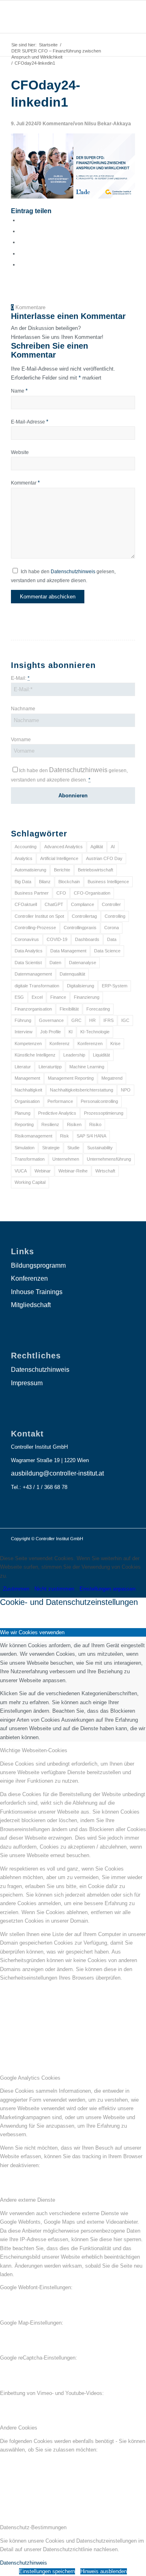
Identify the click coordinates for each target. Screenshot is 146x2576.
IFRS (108, 1020)
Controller (111, 904)
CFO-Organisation (92, 893)
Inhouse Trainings (37, 1292)
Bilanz (45, 882)
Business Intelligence (108, 882)
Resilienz (50, 1124)
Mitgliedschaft (31, 1305)
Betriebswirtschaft (96, 870)
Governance (51, 1020)
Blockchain (69, 882)
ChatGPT (54, 904)
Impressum (27, 1383)
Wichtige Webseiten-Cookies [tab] (34, 1750)
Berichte (62, 870)
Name (19, 391)
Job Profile (50, 1032)
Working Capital (30, 1182)
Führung (23, 1020)
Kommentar (25, 483)
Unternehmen (66, 1159)
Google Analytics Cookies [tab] (30, 2078)
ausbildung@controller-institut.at (57, 1473)
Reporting (24, 1124)
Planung (23, 1113)
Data (112, 939)
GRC (76, 1020)
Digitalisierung (81, 986)
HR (92, 1020)
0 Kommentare (56, 123)
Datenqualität (72, 974)
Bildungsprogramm (38, 1265)
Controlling (115, 916)
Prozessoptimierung (104, 1113)
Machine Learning (87, 1067)
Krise (115, 1043)
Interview (24, 1032)
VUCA (21, 1171)
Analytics (24, 858)
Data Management (68, 951)
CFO (61, 893)
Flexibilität (69, 1009)
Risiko (95, 1124)
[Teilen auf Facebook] (21, 220)
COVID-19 (57, 939)
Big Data (23, 882)
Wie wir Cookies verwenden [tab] (32, 1632)
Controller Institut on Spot (39, 916)
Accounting (26, 847)
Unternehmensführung (109, 1159)
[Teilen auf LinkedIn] (21, 254)
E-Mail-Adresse (30, 422)
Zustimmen (16, 1589)
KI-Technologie (95, 1032)
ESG (19, 997)
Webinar (43, 1171)
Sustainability (100, 1148)
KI (71, 1032)
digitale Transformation (37, 986)
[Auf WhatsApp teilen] (21, 242)
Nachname (23, 709)
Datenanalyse (83, 963)
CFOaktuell (26, 904)
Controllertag (84, 916)
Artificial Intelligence (59, 858)
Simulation (25, 1148)
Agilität (97, 847)
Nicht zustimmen (54, 1589)
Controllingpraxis (80, 928)
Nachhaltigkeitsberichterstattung (82, 1090)
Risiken (74, 1124)
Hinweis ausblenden (104, 2571)
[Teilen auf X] (21, 231)
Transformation (30, 1159)
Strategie (51, 1148)
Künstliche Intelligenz (35, 1055)
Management (27, 1078)
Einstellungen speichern (47, 2571)
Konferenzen (90, 1043)
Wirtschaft (105, 1171)
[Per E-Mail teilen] (21, 265)
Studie (73, 1148)
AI (113, 847)
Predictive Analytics (57, 1113)
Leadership (74, 1055)
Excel (37, 997)
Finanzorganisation (33, 1009)
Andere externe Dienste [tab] (28, 2200)
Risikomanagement (33, 1136)
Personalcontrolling (99, 1101)
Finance (58, 997)
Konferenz (60, 1043)
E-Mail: (20, 678)
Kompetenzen (28, 1043)
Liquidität (101, 1055)
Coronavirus (27, 939)
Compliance (83, 904)
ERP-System (115, 986)
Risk (64, 1136)
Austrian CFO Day (104, 858)
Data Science (107, 951)
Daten (55, 963)
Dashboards (87, 939)
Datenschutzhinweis (73, 572)
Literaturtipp (50, 1067)
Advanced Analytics (63, 847)
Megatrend (112, 1078)
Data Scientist (28, 963)
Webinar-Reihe (73, 1171)
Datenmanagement (33, 974)
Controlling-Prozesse (35, 928)
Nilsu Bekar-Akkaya (108, 123)
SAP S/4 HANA (91, 1136)
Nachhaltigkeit (28, 1090)
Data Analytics (29, 951)
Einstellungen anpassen (107, 1589)
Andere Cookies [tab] (19, 2428)
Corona (112, 928)
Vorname (21, 740)
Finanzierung (87, 997)
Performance (60, 1101)
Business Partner (32, 893)
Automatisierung (30, 870)
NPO (126, 1090)
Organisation (27, 1101)
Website (20, 452)
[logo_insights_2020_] (61, 17)
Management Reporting (71, 1078)
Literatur (23, 1067)
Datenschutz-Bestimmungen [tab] (33, 2527)
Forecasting (98, 1009)
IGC (125, 1020)
